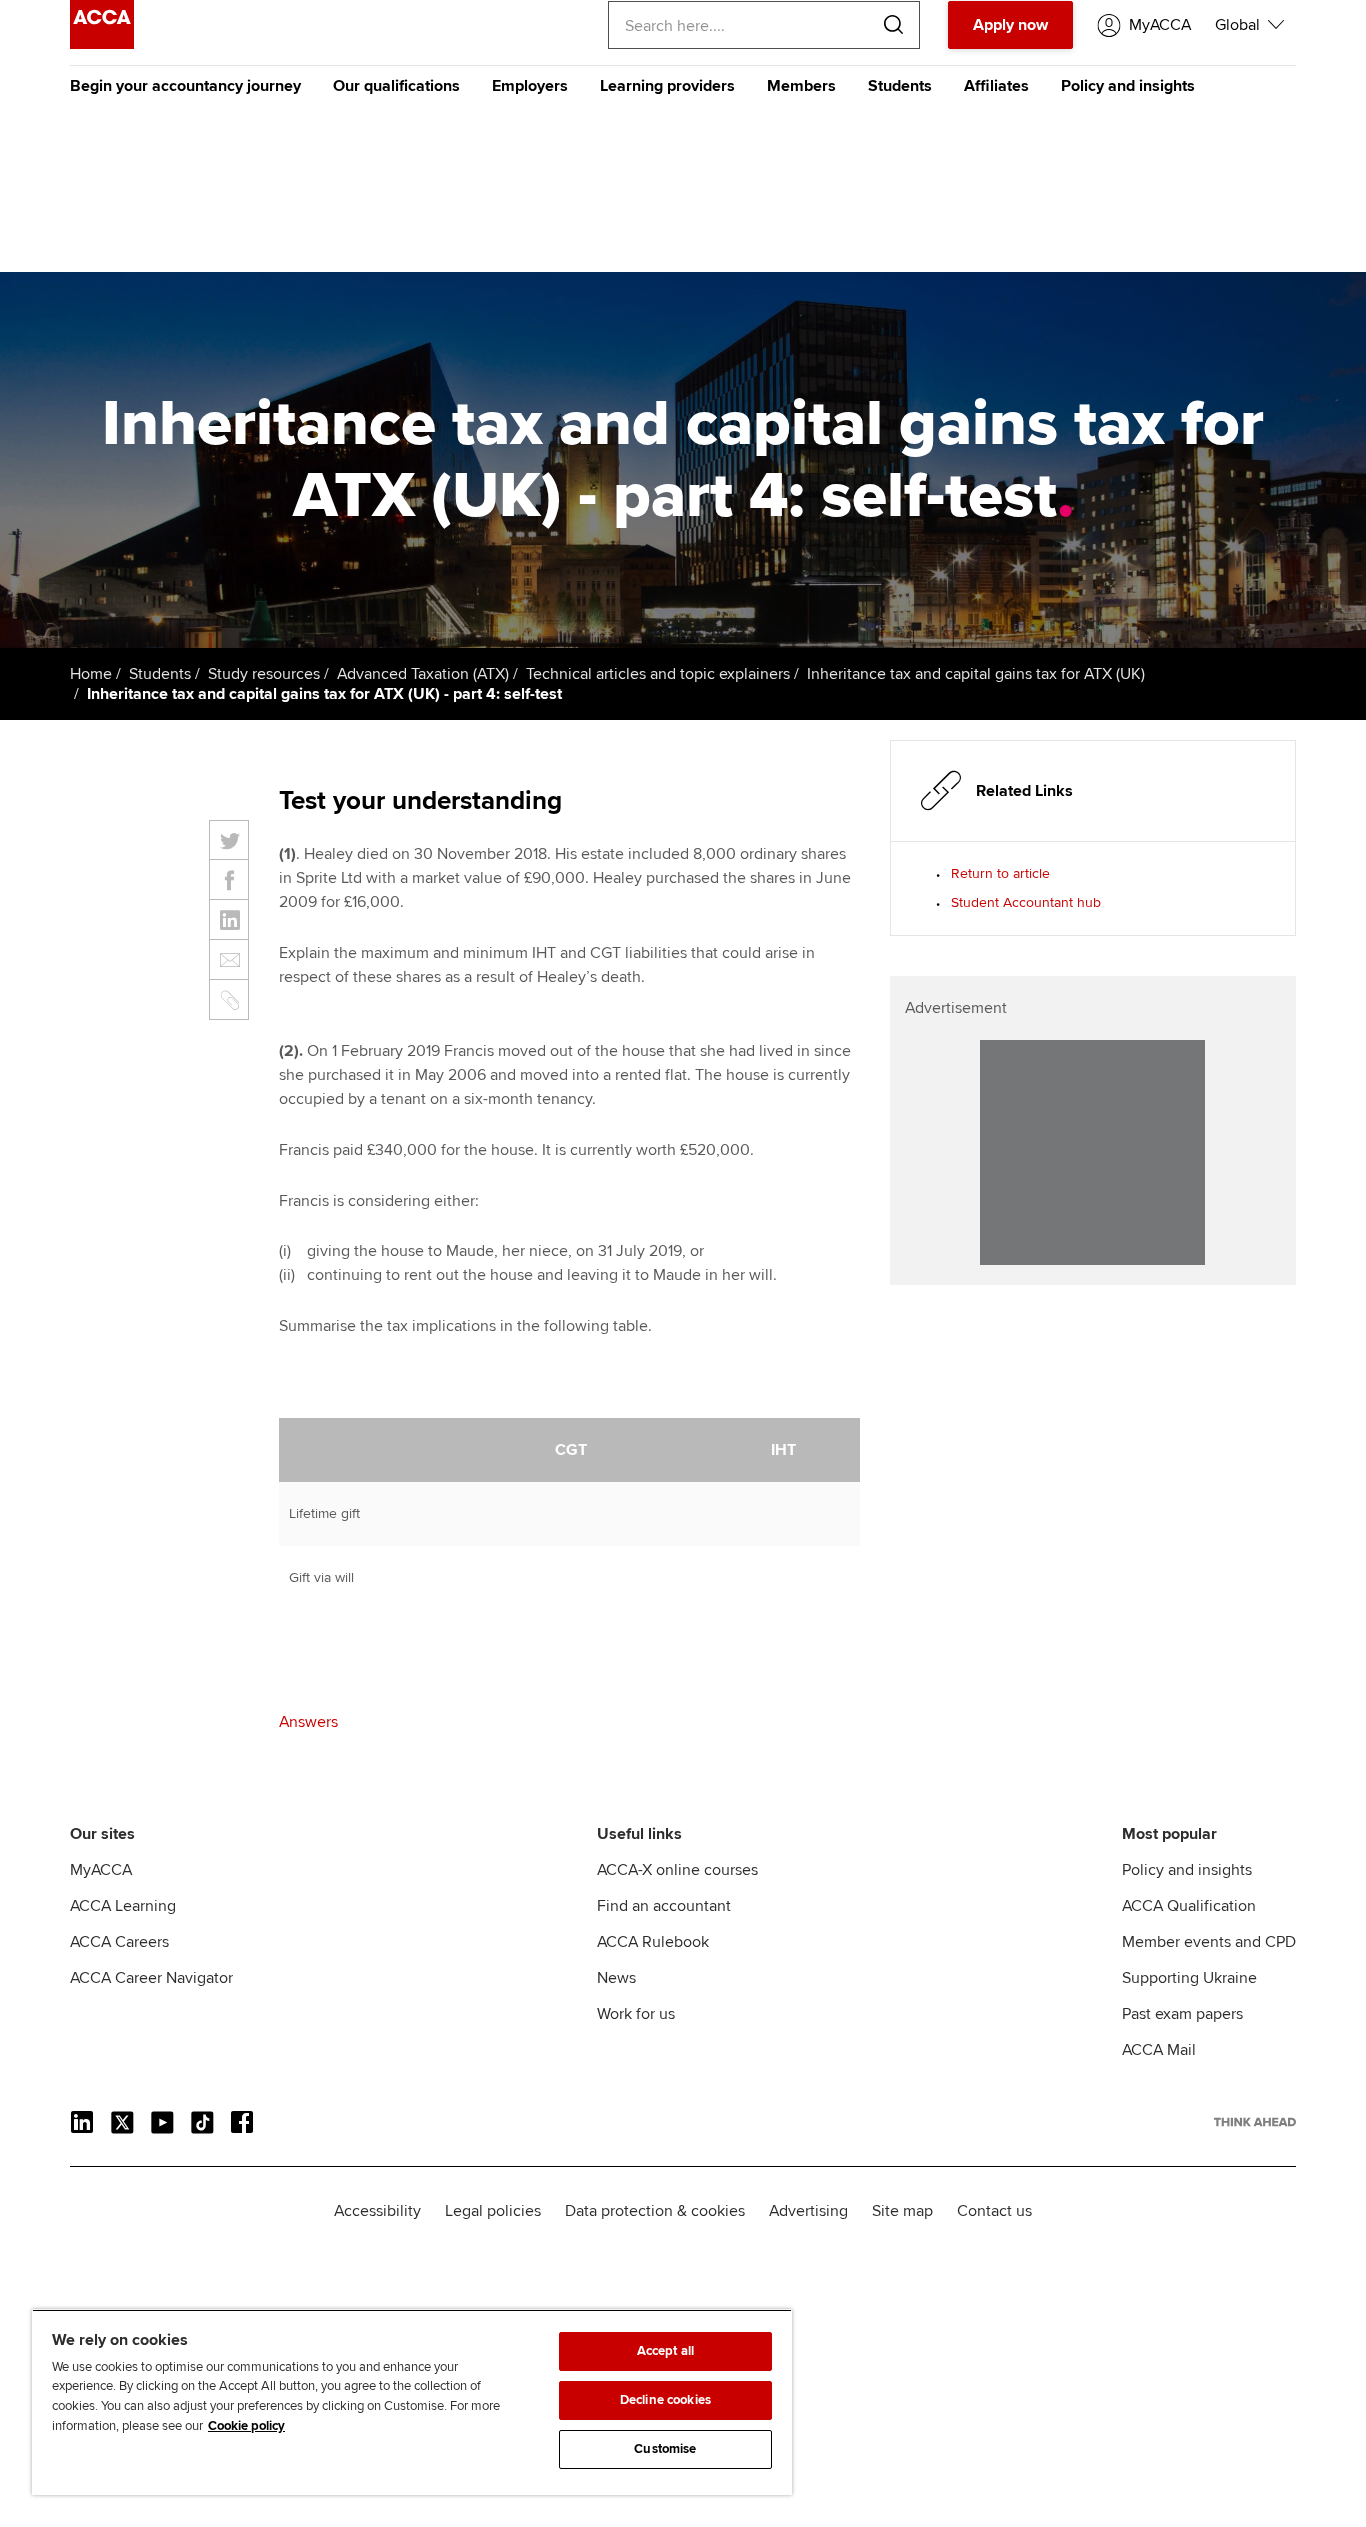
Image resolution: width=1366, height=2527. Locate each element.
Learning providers (667, 86)
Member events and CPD (1209, 1942)
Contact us (994, 2211)
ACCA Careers (119, 1942)
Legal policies (493, 2211)
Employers (530, 86)
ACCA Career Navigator (151, 1978)
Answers (308, 1722)
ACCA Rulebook (653, 1942)
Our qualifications (396, 86)
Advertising (808, 2211)
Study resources (264, 674)
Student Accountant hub (1026, 902)
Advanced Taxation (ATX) (423, 674)
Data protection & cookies (655, 2211)
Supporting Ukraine (1189, 1978)
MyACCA (101, 1870)
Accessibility (377, 2211)
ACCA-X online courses (677, 1870)
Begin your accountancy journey (185, 86)
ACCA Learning (123, 1906)
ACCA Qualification (1189, 1906)
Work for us (636, 2014)
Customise (665, 2449)
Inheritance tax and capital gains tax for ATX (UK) (976, 674)
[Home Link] (1255, 2122)
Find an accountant (664, 1906)
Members (801, 86)
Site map (902, 2211)
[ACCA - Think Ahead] (102, 44)
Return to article (1000, 873)
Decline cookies (665, 2400)
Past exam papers (1182, 2014)
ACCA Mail (1159, 2050)
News (616, 1978)
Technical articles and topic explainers (658, 674)
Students (900, 86)
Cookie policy (246, 2426)
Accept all (665, 2351)
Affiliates (996, 86)
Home (91, 674)
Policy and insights (1128, 86)
